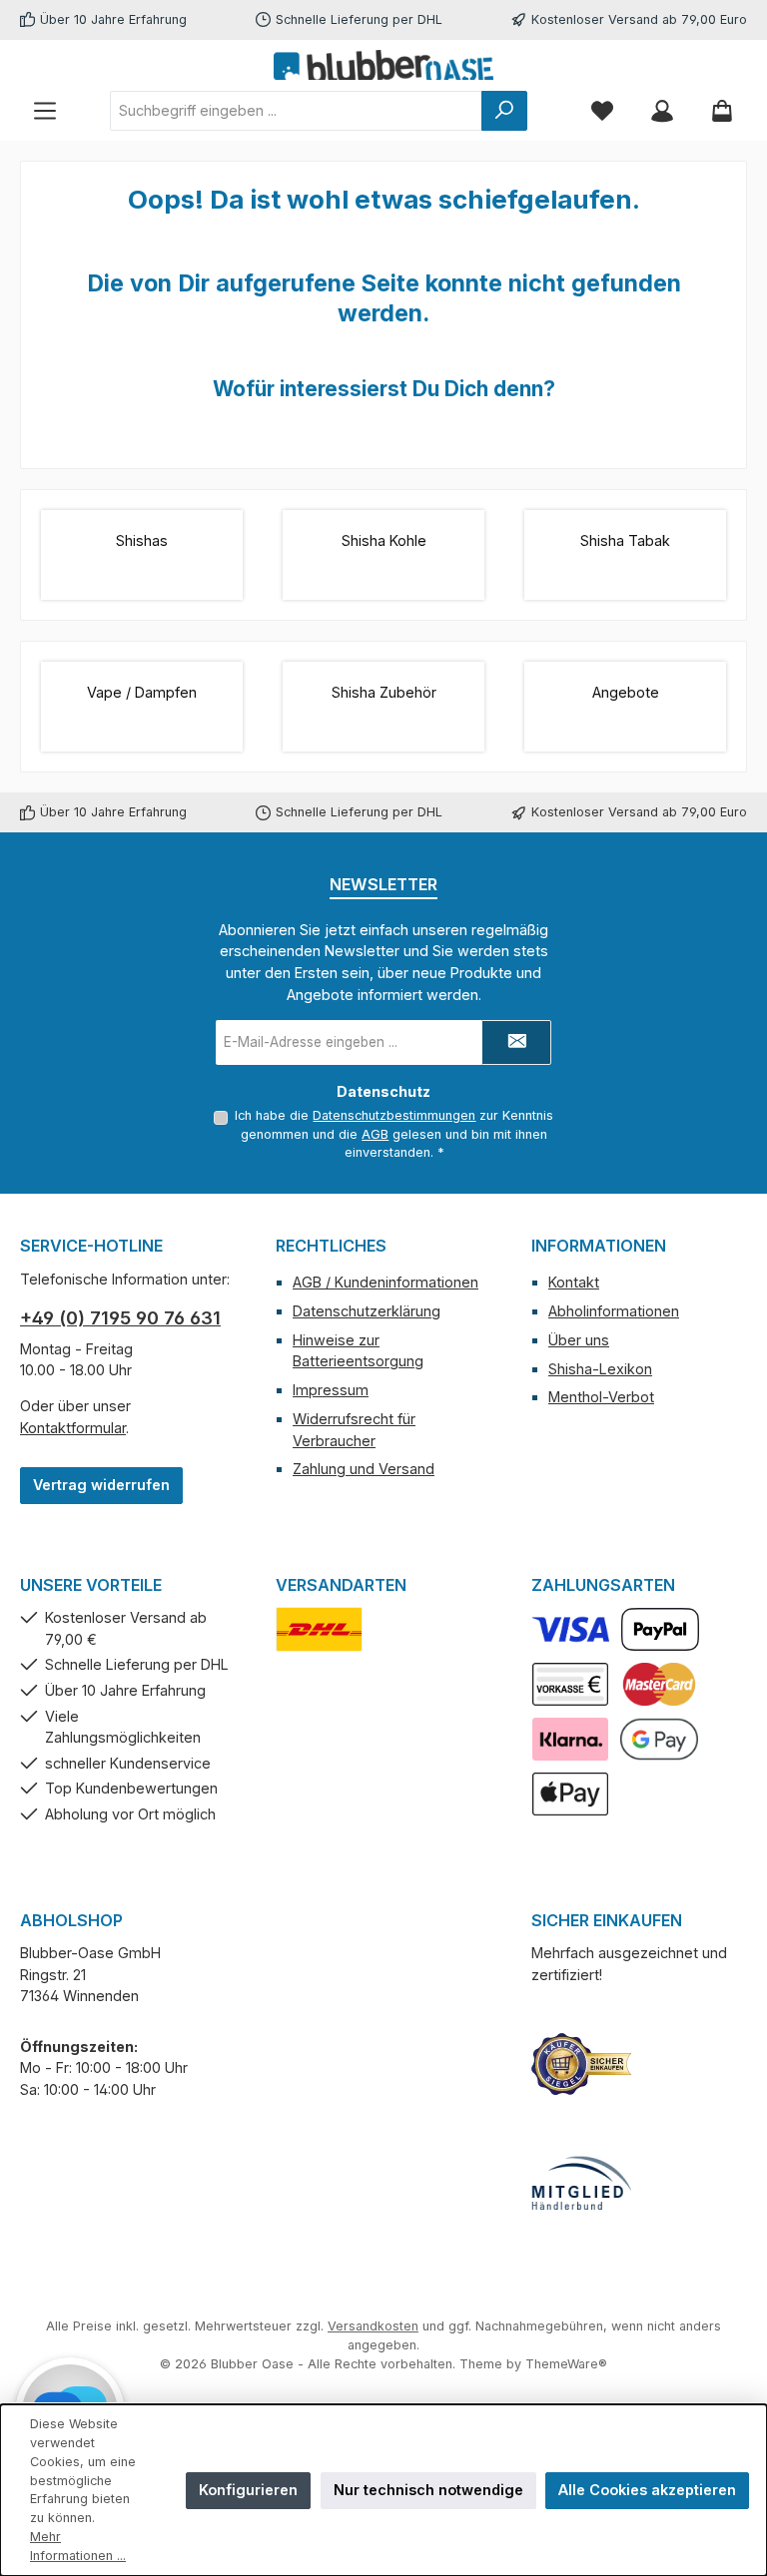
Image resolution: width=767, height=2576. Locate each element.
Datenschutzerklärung (367, 1311)
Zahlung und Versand (364, 1469)
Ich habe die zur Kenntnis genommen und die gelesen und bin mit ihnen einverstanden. (394, 1134)
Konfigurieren (248, 2490)
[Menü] (45, 110)
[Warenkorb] (722, 110)
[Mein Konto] (662, 110)
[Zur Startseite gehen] (383, 65)
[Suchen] (504, 111)
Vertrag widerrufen (101, 1485)
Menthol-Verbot (601, 1397)
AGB (375, 1134)
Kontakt (574, 1282)
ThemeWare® (566, 2364)
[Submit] (516, 1042)
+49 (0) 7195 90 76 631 (120, 1318)
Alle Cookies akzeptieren (647, 2490)
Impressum (331, 1390)
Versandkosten (373, 2326)
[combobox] (296, 111)
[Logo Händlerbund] (581, 2184)
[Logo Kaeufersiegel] (581, 2064)
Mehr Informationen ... (78, 2546)
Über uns (579, 1340)
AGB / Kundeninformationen (385, 1282)
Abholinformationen (614, 1311)
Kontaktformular (73, 1428)
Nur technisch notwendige (428, 2490)
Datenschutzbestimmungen (394, 1115)
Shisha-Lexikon (600, 1369)
